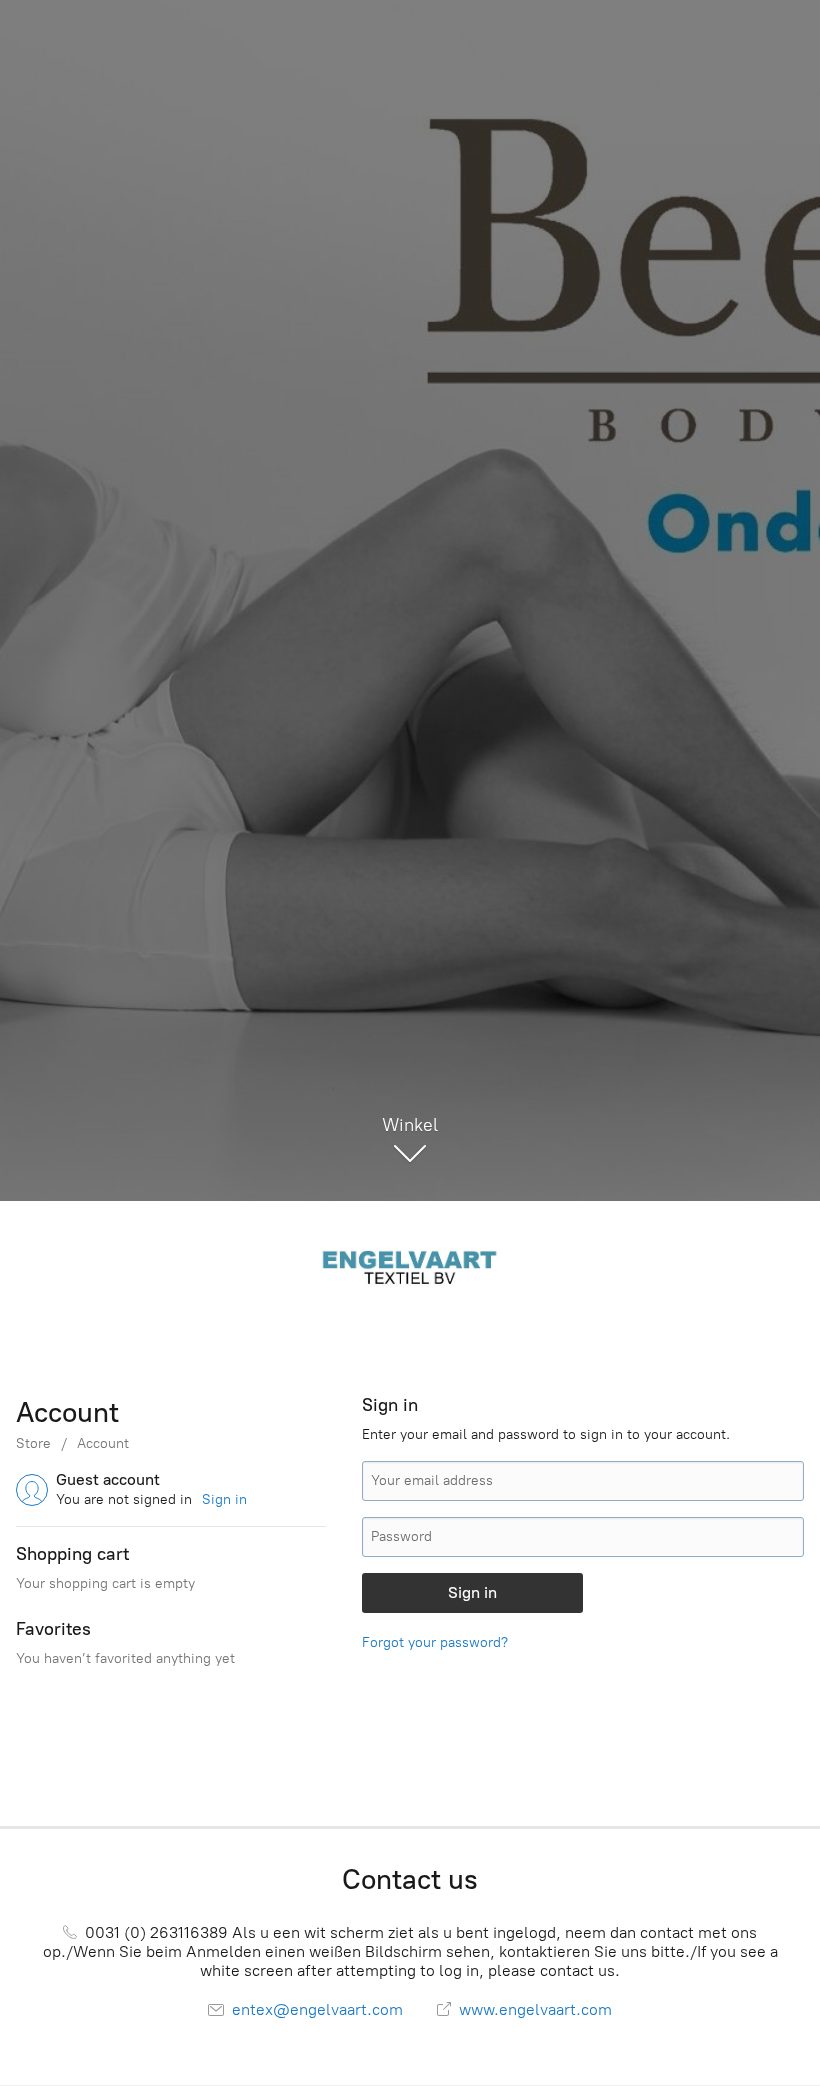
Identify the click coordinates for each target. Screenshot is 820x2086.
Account (103, 1443)
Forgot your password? (435, 1642)
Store (33, 1443)
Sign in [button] (224, 1499)
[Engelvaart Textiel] (410, 1265)
